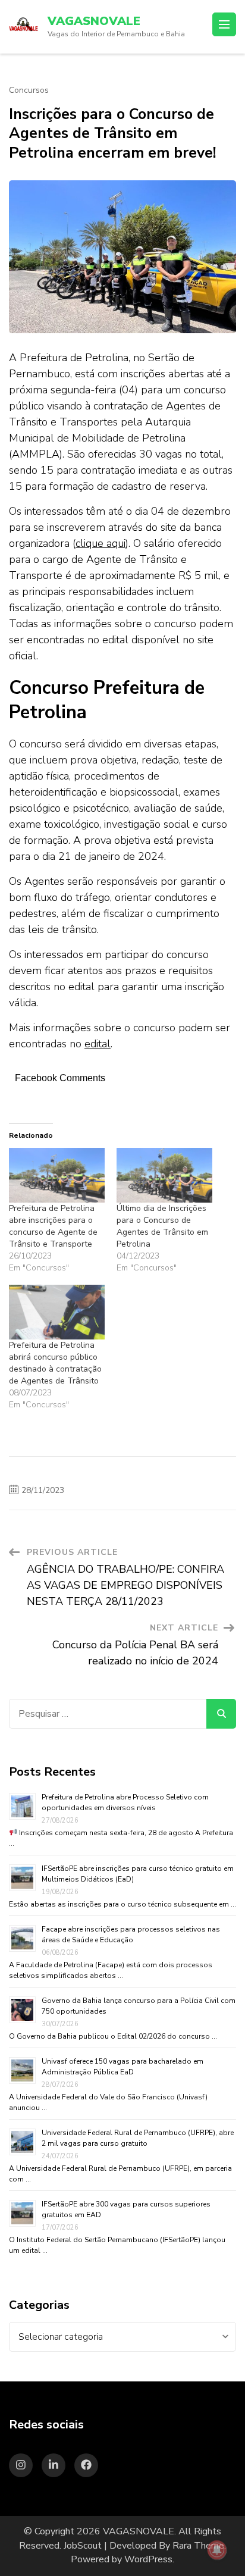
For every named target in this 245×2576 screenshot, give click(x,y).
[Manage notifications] (217, 2550)
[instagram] (21, 2465)
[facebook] (86, 2465)
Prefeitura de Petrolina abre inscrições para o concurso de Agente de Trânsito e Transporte (53, 1226)
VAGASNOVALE (94, 21)
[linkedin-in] (54, 2465)
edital (98, 1044)
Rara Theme (198, 2546)
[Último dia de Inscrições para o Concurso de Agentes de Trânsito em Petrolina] (164, 1175)
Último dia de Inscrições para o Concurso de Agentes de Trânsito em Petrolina (162, 1226)
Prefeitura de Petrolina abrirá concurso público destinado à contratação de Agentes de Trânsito (55, 1363)
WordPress (148, 2559)
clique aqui (100, 543)
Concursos (29, 90)
